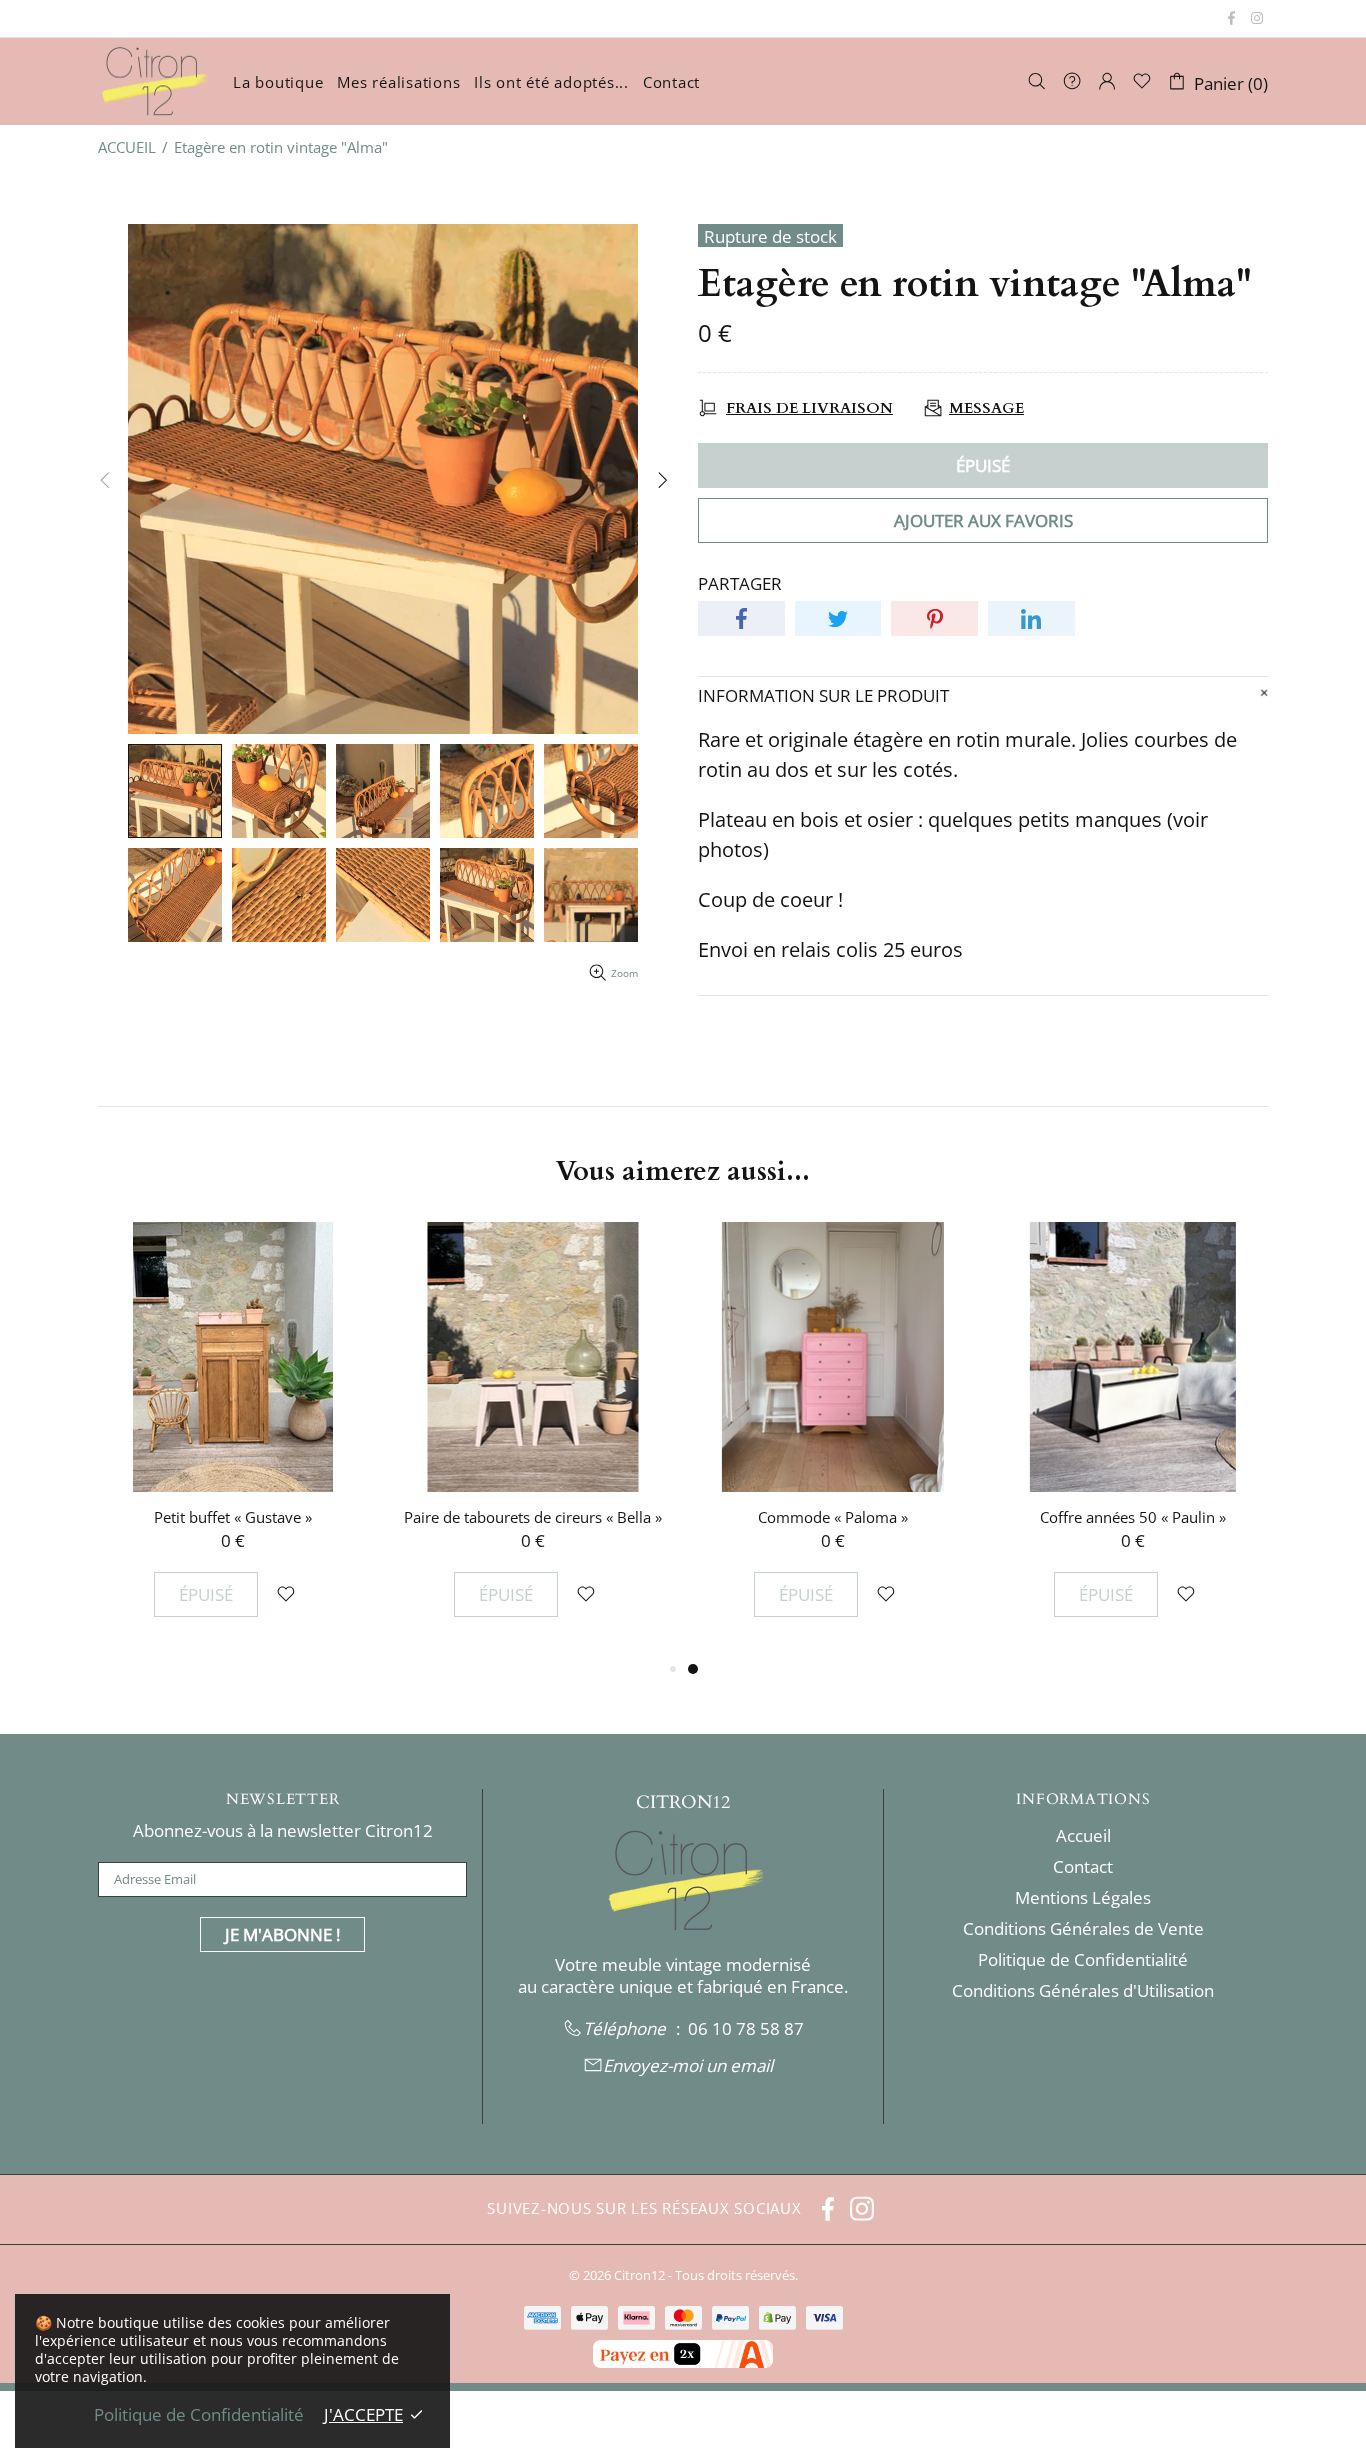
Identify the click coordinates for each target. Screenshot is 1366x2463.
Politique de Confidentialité (1083, 1960)
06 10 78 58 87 (746, 2029)
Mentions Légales (1083, 1898)
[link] (746, 2029)
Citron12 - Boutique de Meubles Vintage (153, 81)
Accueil (1083, 1836)
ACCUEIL (127, 147)
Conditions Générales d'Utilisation (1083, 1991)
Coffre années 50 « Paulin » (1133, 1517)
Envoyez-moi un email (688, 2066)
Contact (1083, 1867)
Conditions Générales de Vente (1083, 1929)
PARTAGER (740, 584)
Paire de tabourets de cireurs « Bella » (533, 1517)
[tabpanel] (833, 1439)
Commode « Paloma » (833, 1517)
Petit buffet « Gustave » (233, 1517)
